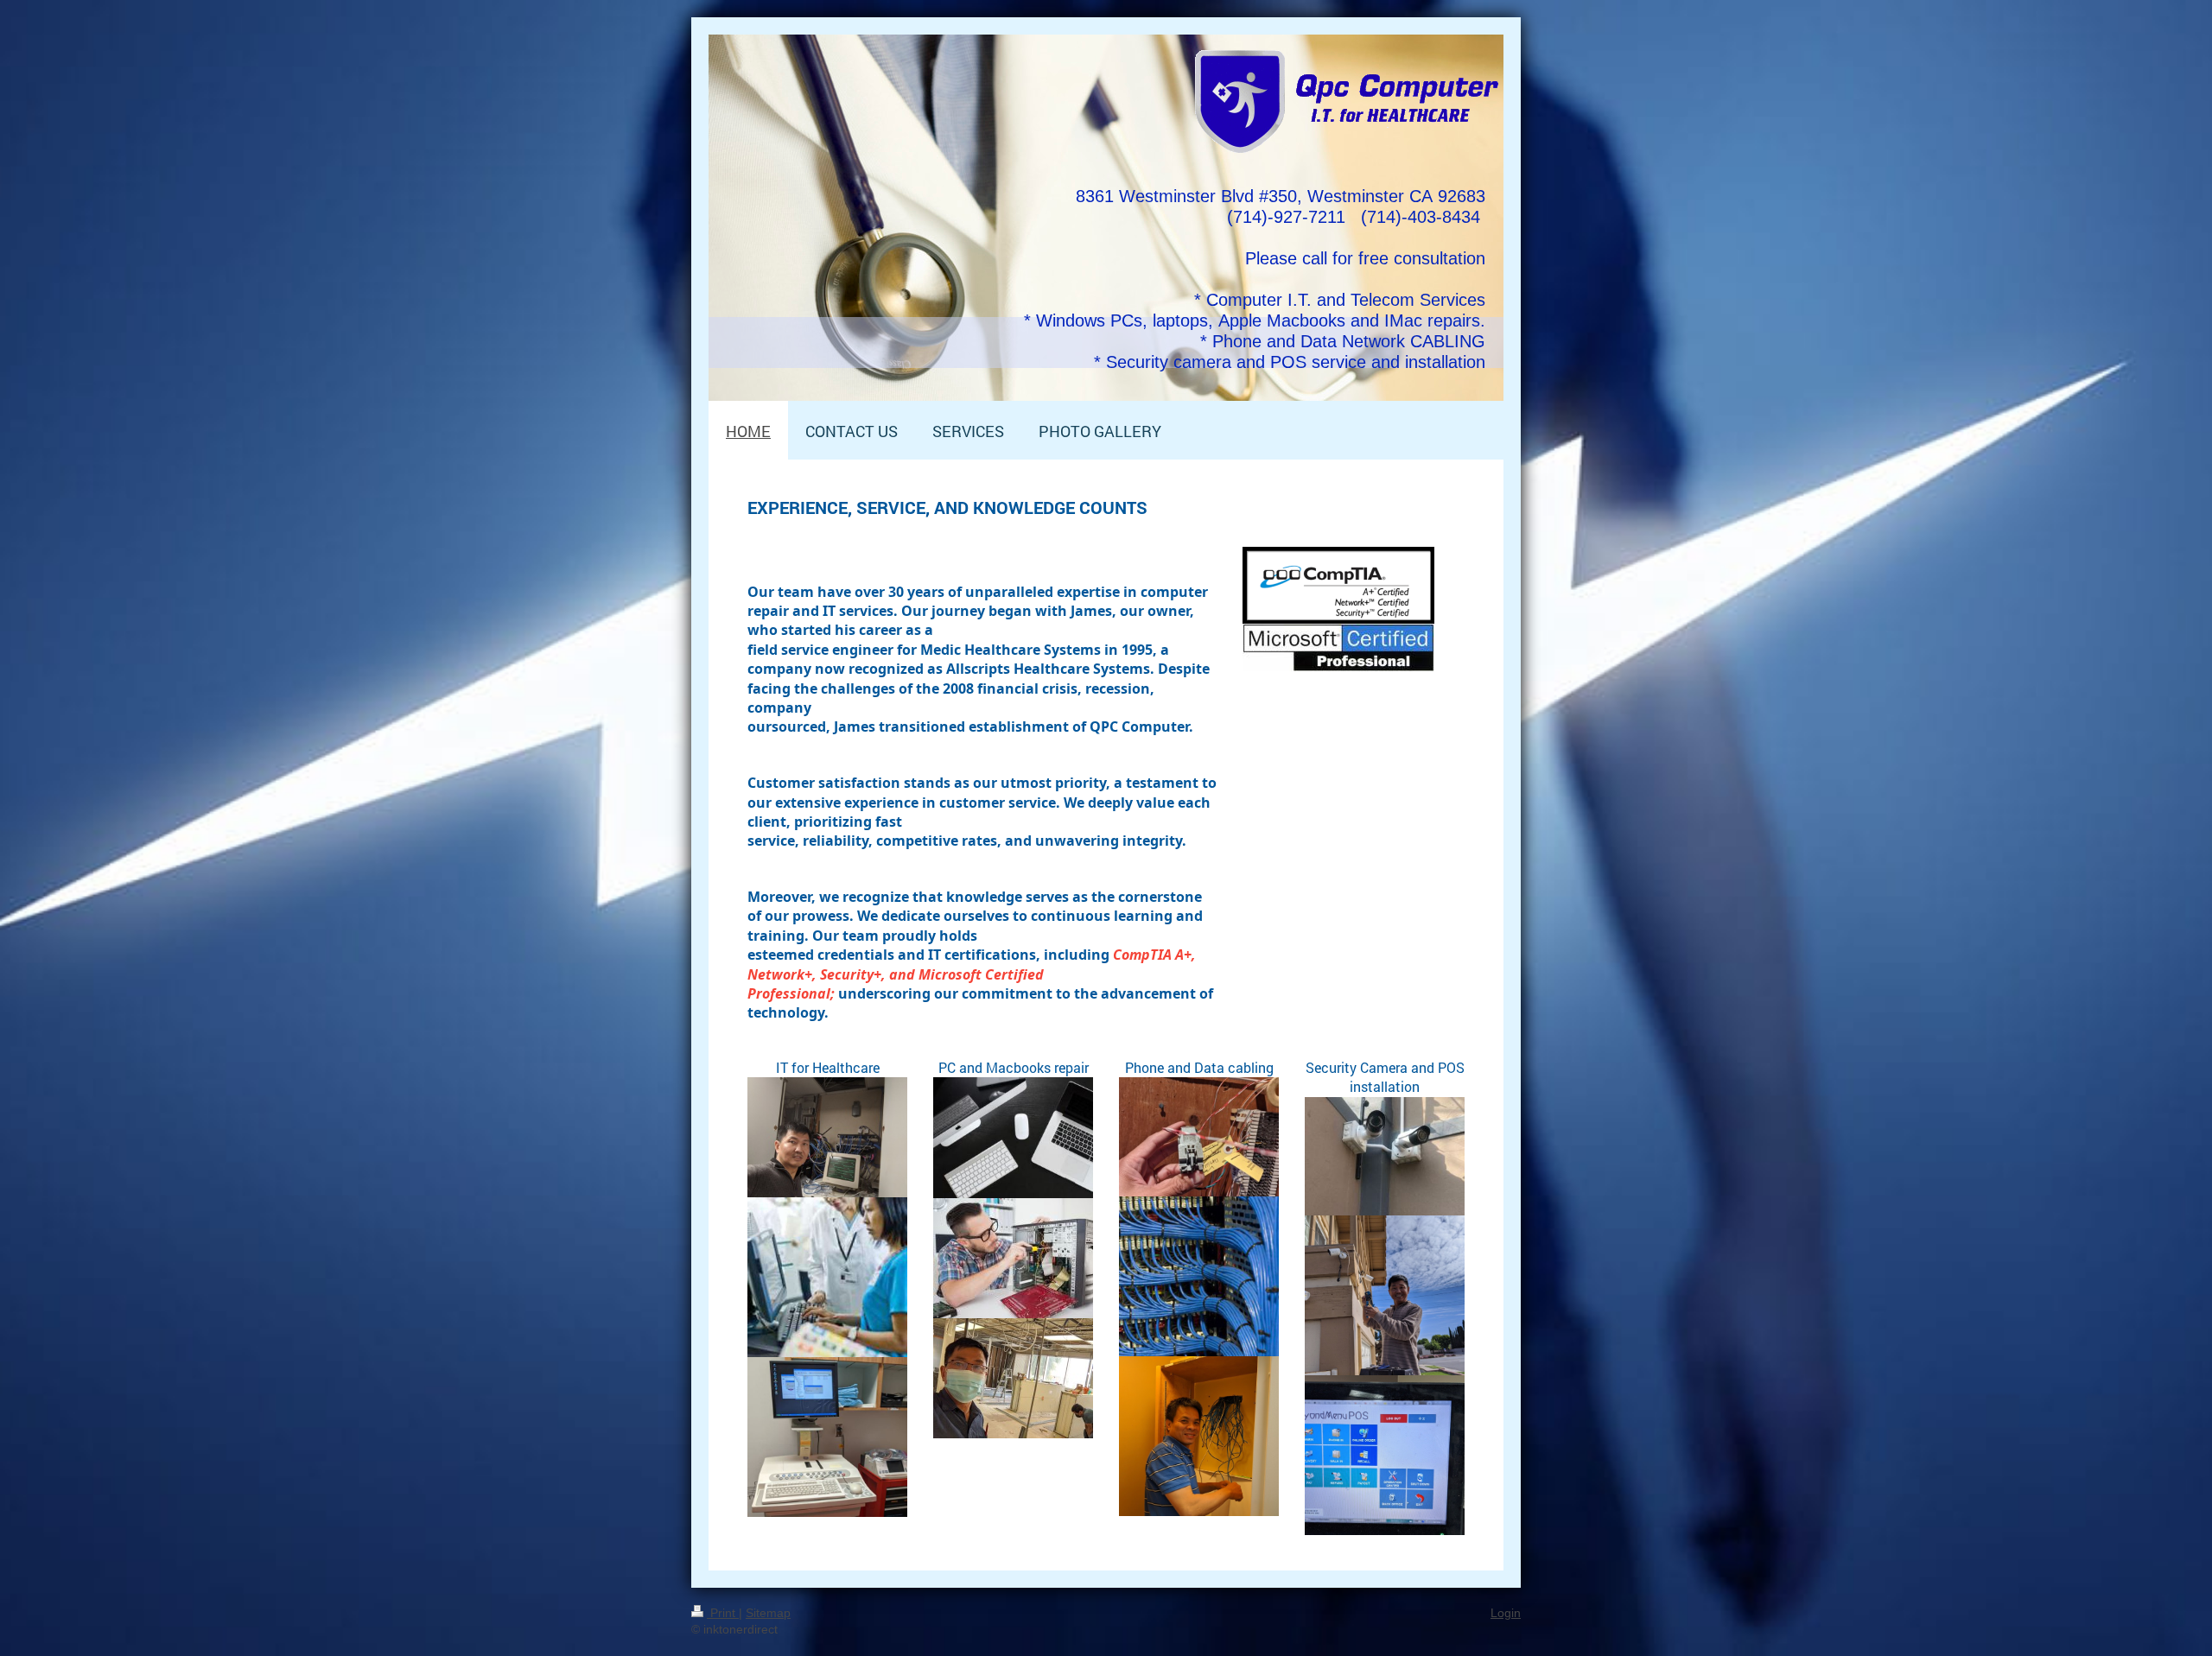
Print (723, 1613)
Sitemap (768, 1613)
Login (1506, 1613)
